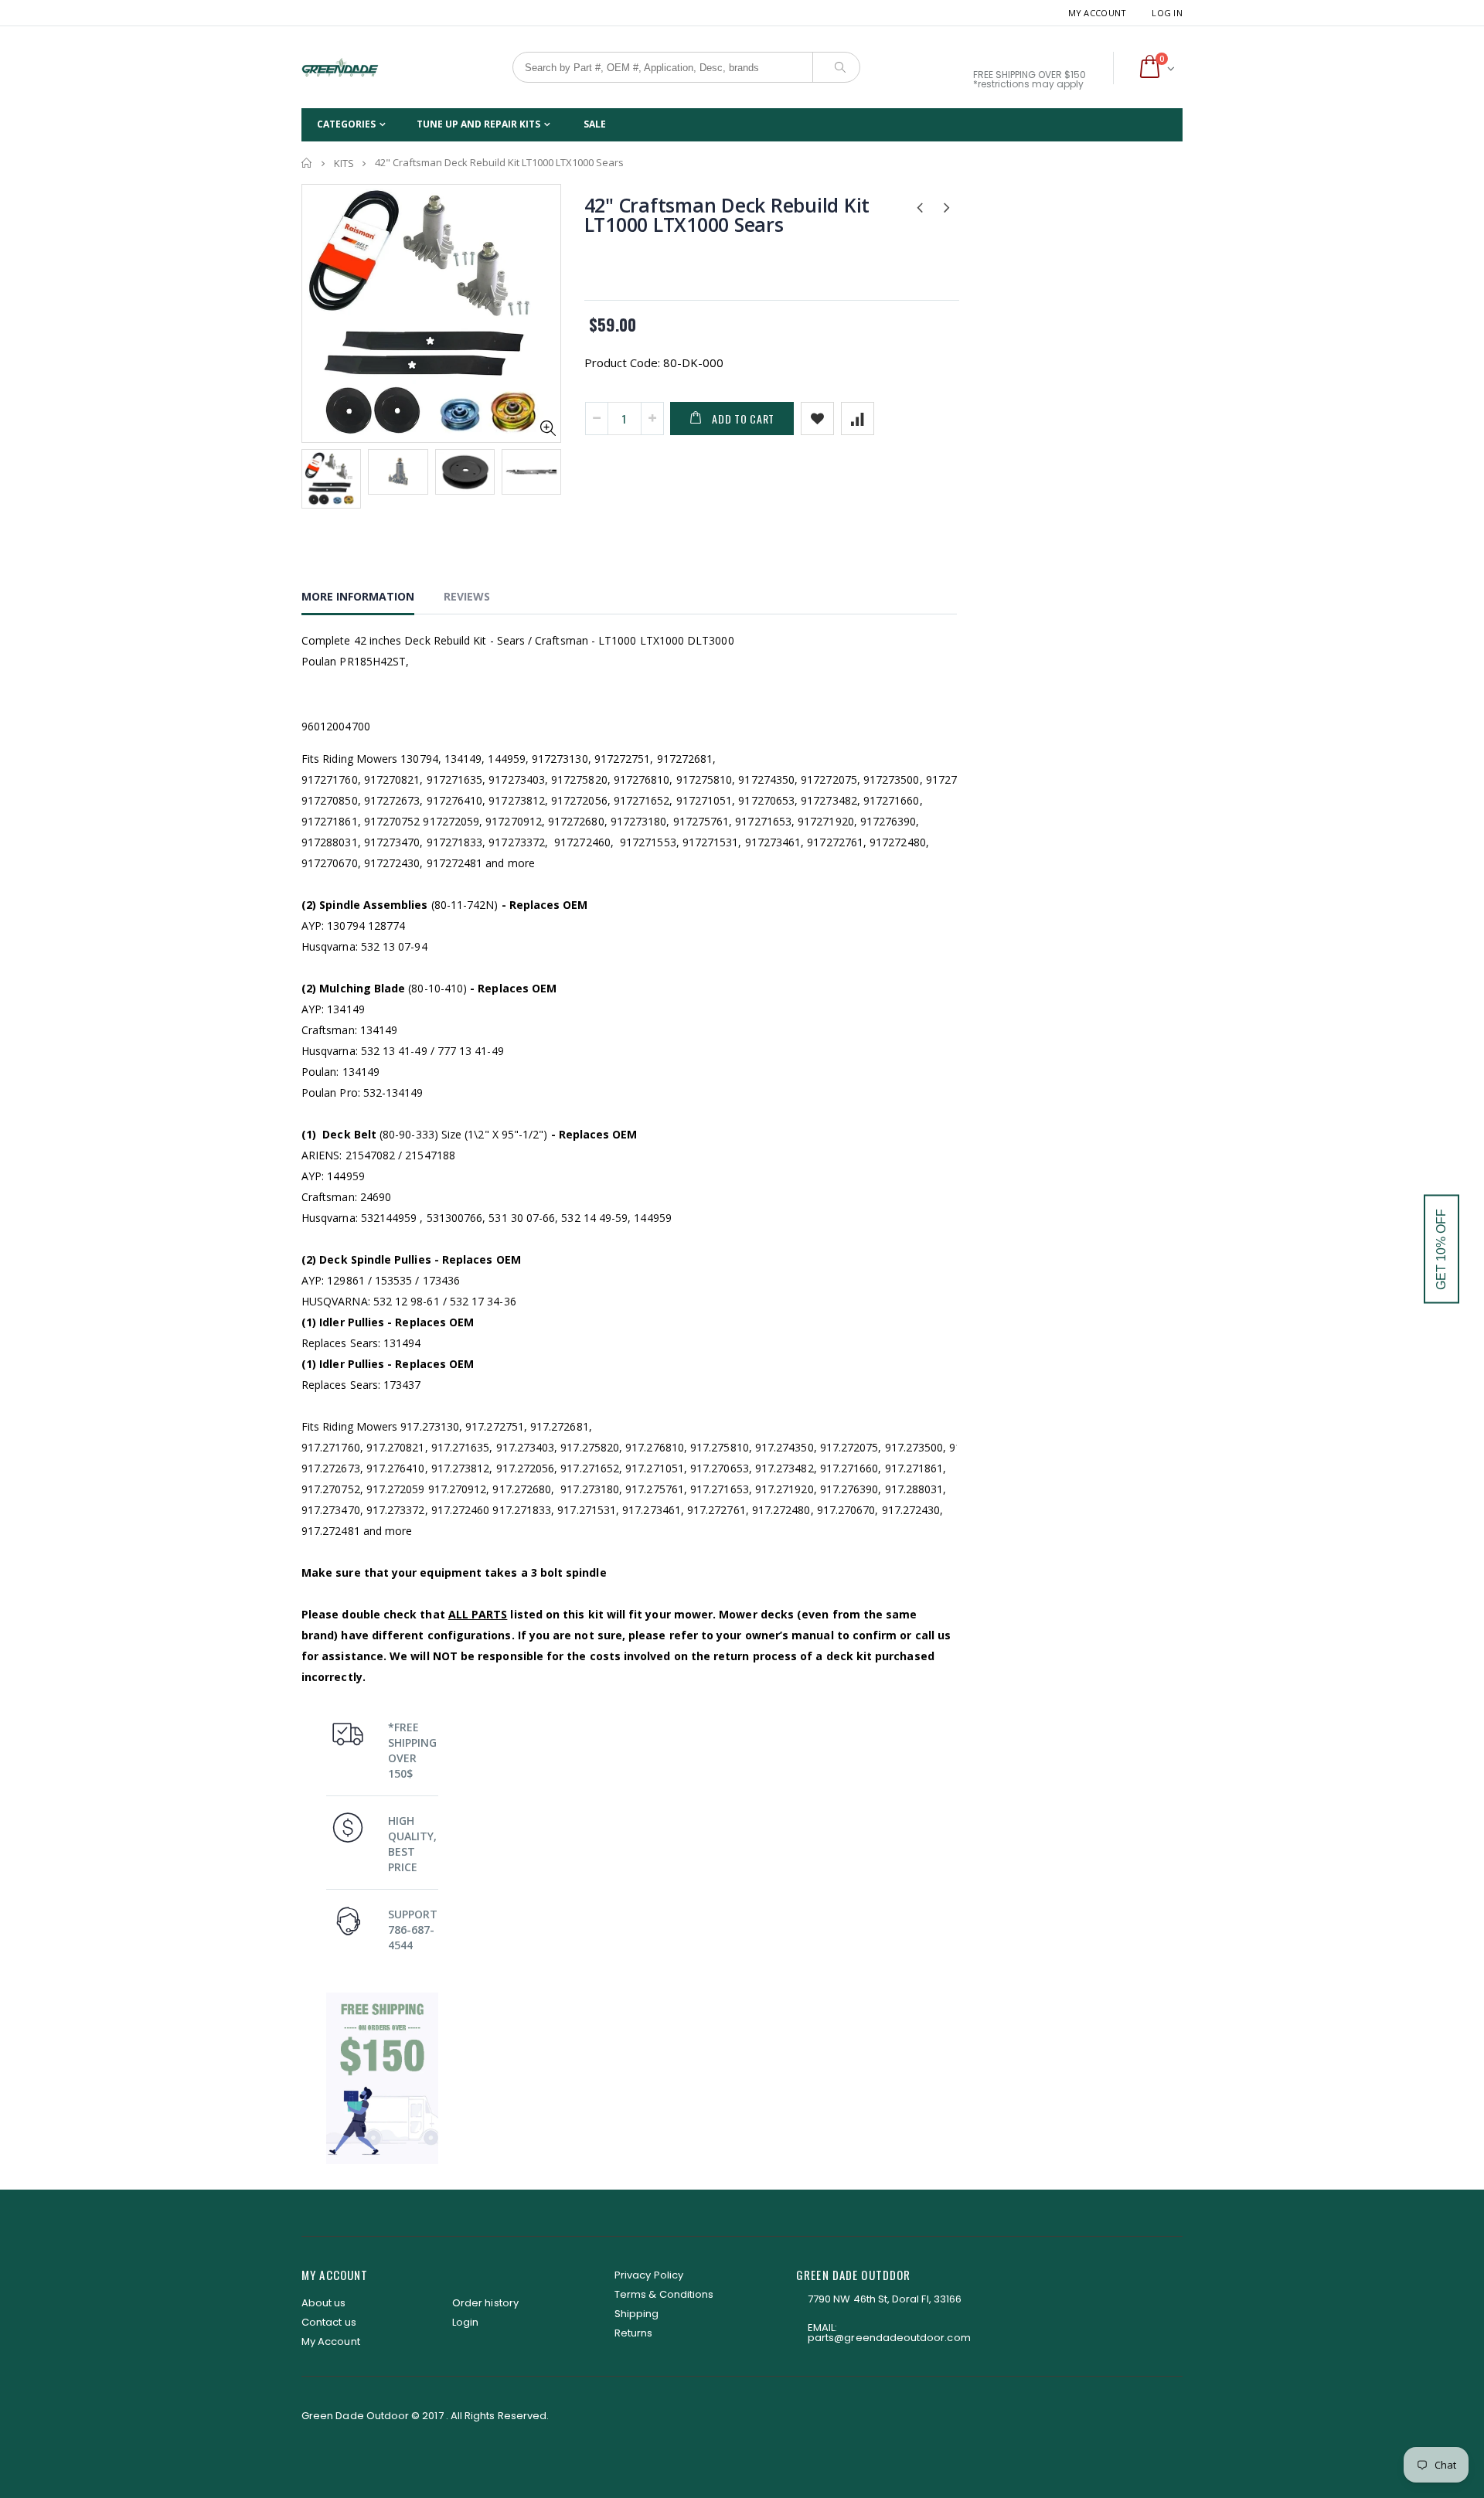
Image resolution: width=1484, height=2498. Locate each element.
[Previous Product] (920, 206)
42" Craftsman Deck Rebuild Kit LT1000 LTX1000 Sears (727, 214)
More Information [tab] (358, 596)
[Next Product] (947, 206)
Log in (1167, 13)
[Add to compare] (858, 419)
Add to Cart (743, 419)
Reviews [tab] (467, 596)
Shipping (637, 2314)
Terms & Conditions (664, 2294)
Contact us (329, 2322)
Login (465, 2322)
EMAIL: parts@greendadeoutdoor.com (889, 2333)
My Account (1098, 13)
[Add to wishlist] (817, 419)
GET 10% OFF (1441, 1249)
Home (307, 163)
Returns (633, 2333)
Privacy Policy (649, 2275)
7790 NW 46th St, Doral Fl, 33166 (885, 2299)
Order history (485, 2303)
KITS (344, 163)
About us (324, 2303)
